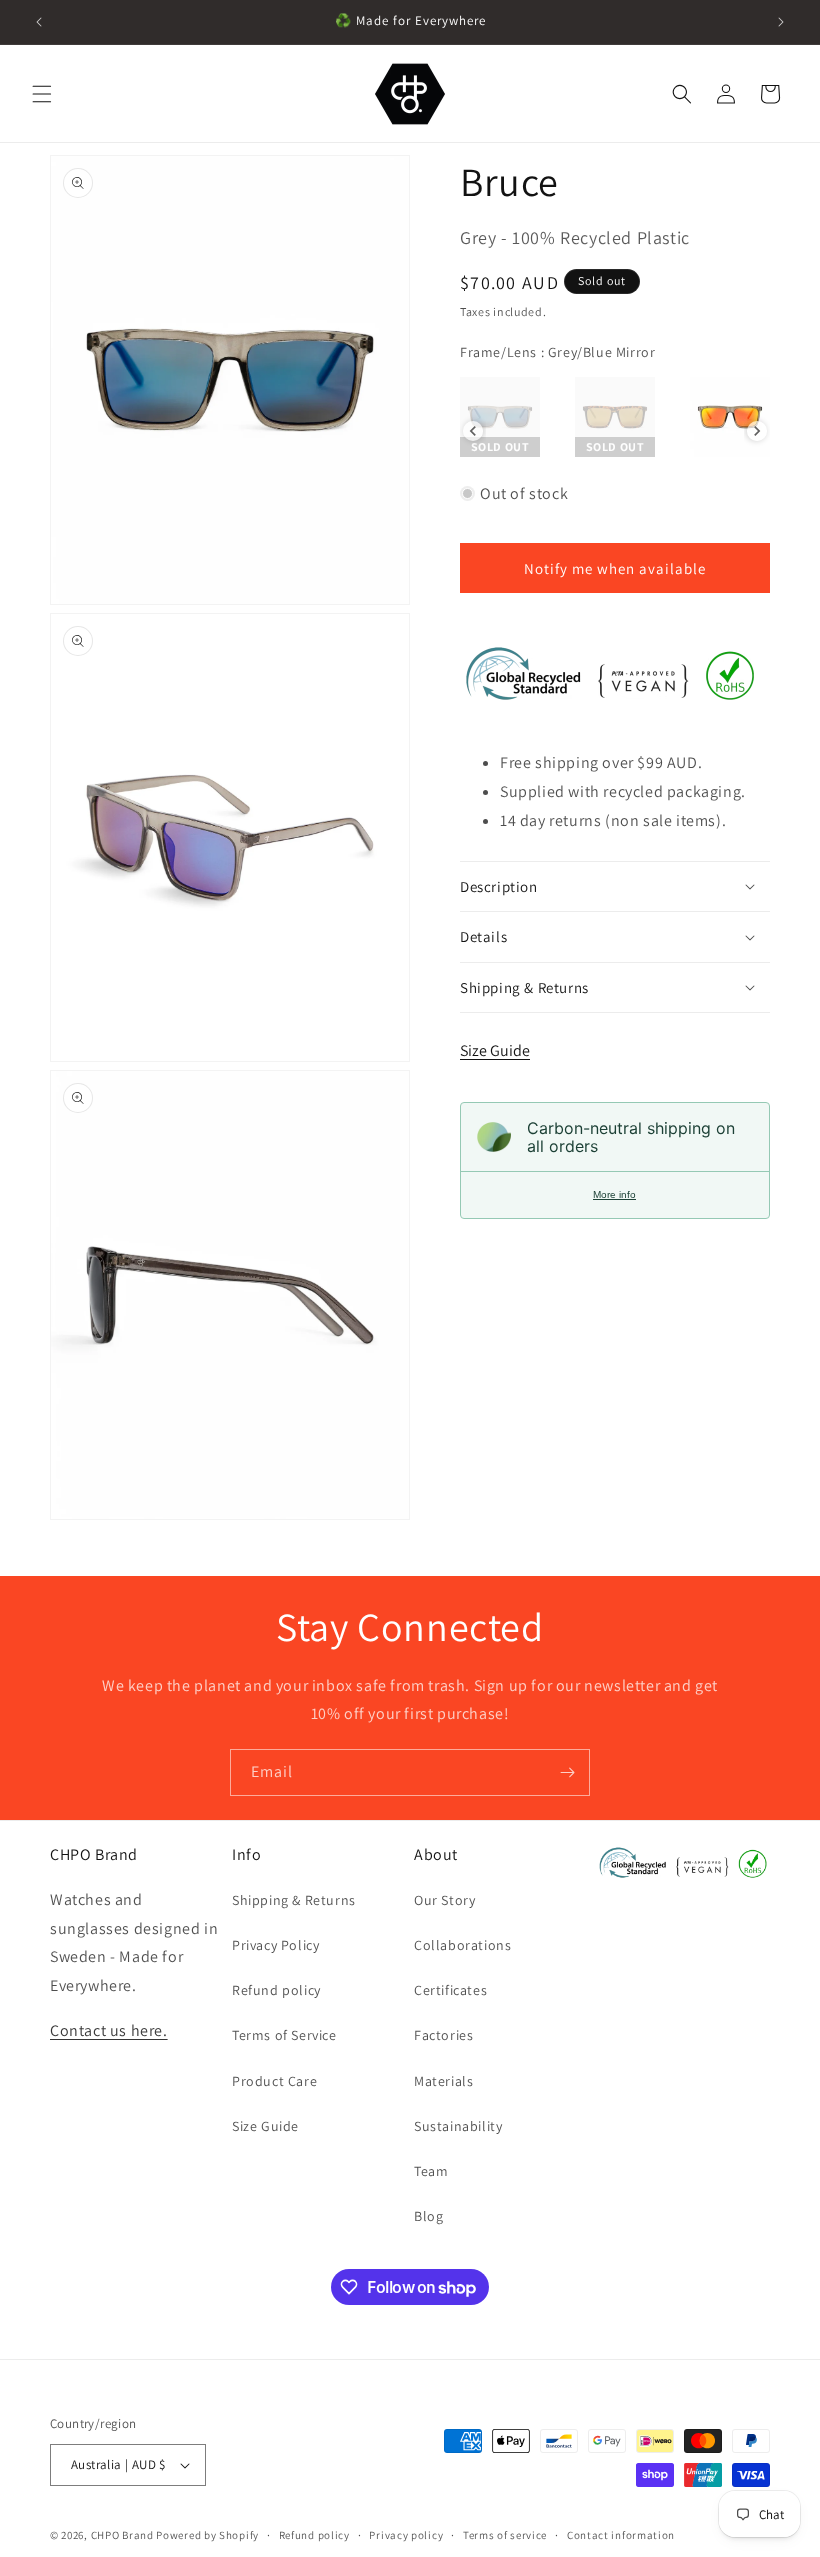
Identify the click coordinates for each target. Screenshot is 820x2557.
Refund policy (276, 1990)
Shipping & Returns (294, 1900)
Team (431, 2171)
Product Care (274, 2081)
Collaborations (462, 1945)
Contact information (621, 2535)
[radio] (500, 417)
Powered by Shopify (207, 2535)
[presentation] (473, 431)
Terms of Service (284, 2035)
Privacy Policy (275, 1945)
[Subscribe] (567, 1772)
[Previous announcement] (39, 22)
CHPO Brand (122, 2535)
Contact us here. (109, 2030)
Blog (428, 2216)
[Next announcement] (781, 22)
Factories (443, 2035)
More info (614, 1194)
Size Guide (495, 1050)
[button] (42, 94)
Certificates (450, 1990)
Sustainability (458, 2126)
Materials (443, 2081)
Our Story (444, 1900)
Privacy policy (406, 2535)
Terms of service (505, 2535)
